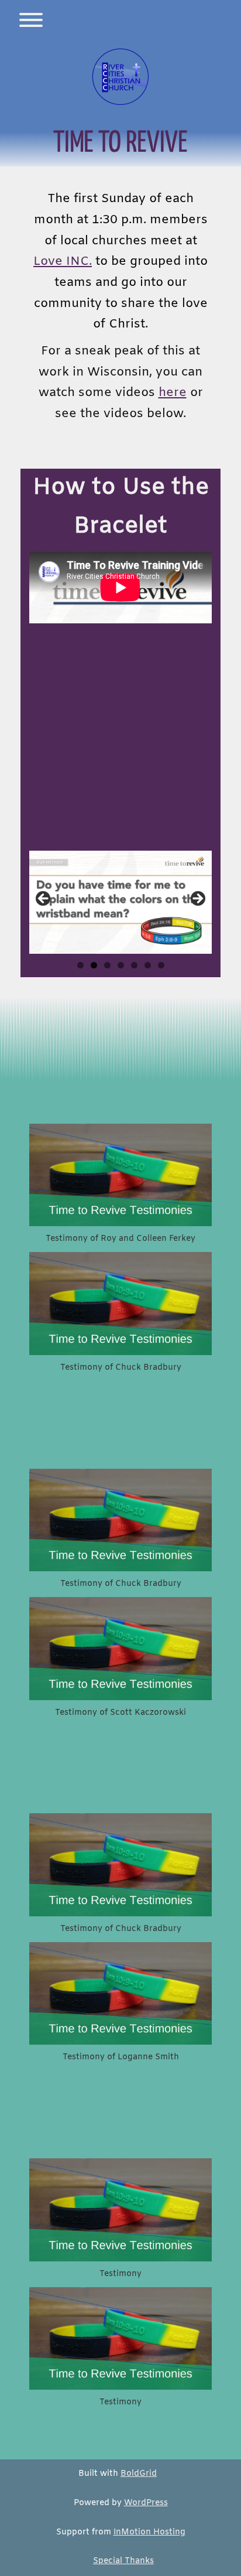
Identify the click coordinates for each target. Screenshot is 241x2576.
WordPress (146, 2503)
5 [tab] (134, 965)
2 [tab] (94, 965)
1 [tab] (80, 965)
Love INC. (63, 262)
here (173, 393)
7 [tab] (161, 965)
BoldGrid (139, 2474)
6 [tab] (148, 965)
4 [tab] (121, 965)
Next (197, 899)
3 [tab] (107, 965)
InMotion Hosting (149, 2532)
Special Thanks (123, 2561)
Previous (44, 899)
